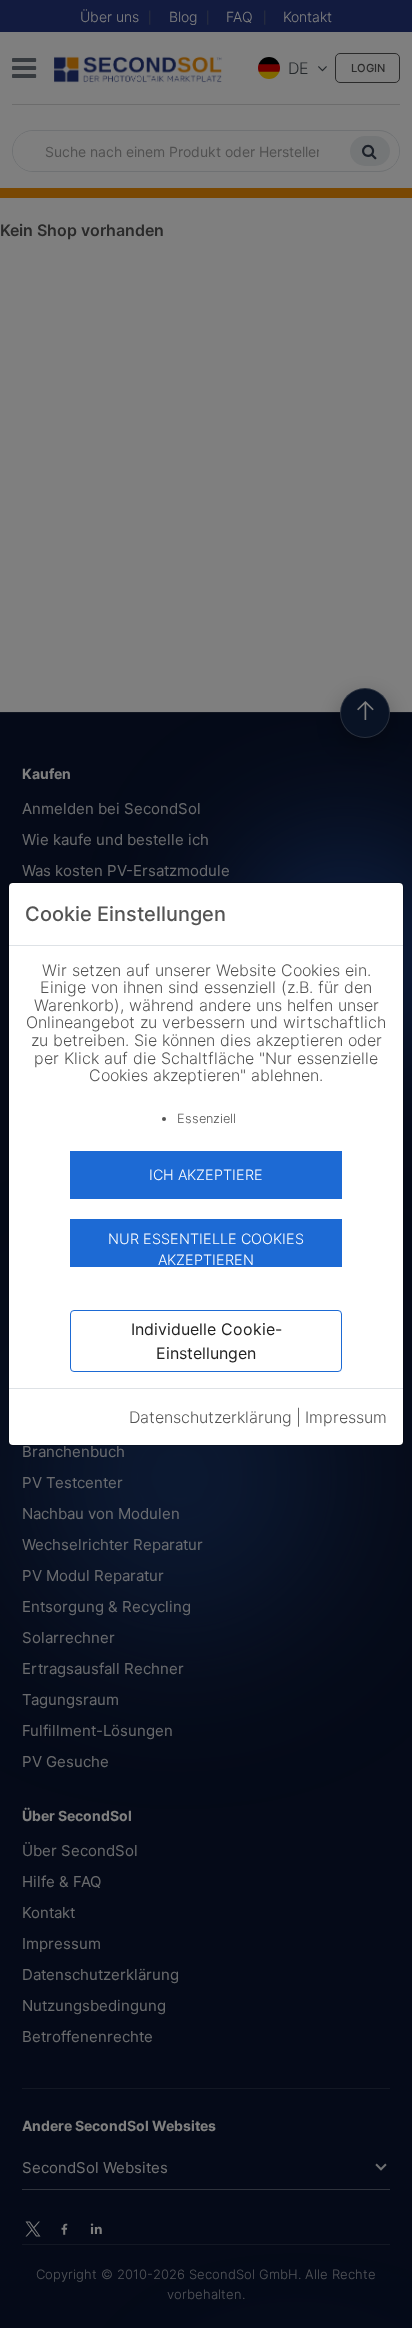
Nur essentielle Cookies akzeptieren (206, 1248)
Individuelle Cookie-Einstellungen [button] (206, 1341)
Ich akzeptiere (206, 1174)
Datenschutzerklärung (210, 1417)
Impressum (346, 1417)
